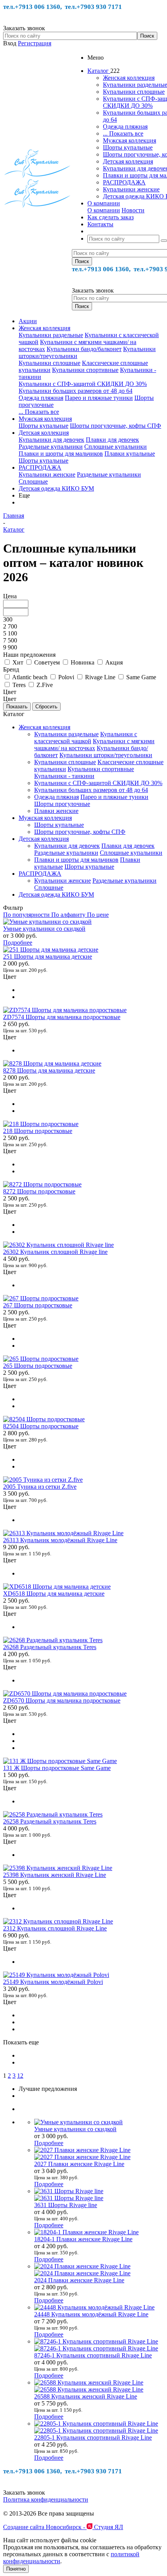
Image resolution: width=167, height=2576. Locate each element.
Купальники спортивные (85, 370)
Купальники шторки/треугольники (106, 755)
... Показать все (123, 133)
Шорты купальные (128, 147)
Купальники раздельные (51, 335)
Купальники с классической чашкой (86, 738)
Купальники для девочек (51, 440)
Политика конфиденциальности (46, 2499)
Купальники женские (131, 189)
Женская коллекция (129, 78)
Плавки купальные (130, 454)
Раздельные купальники (51, 447)
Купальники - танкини (64, 776)
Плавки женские (56, 811)
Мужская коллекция (130, 140)
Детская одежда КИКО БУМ (56, 488)
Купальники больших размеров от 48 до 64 (76, 391)
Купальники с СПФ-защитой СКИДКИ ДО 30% (83, 384)
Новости (133, 210)
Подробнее (18, 943)
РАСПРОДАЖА (124, 182)
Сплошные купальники (116, 447)
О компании (104, 210)
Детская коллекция (128, 161)
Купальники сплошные (134, 92)
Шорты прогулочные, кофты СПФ (116, 426)
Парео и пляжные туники (99, 398)
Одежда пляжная (125, 127)
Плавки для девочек (112, 440)
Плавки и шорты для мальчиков (61, 454)
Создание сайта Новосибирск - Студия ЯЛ (63, 2527)
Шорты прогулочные (62, 804)
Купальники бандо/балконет (84, 349)
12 (20, 2076)
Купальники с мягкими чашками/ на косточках (94, 745)
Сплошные (33, 481)
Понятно (16, 2569)
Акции (28, 321)
